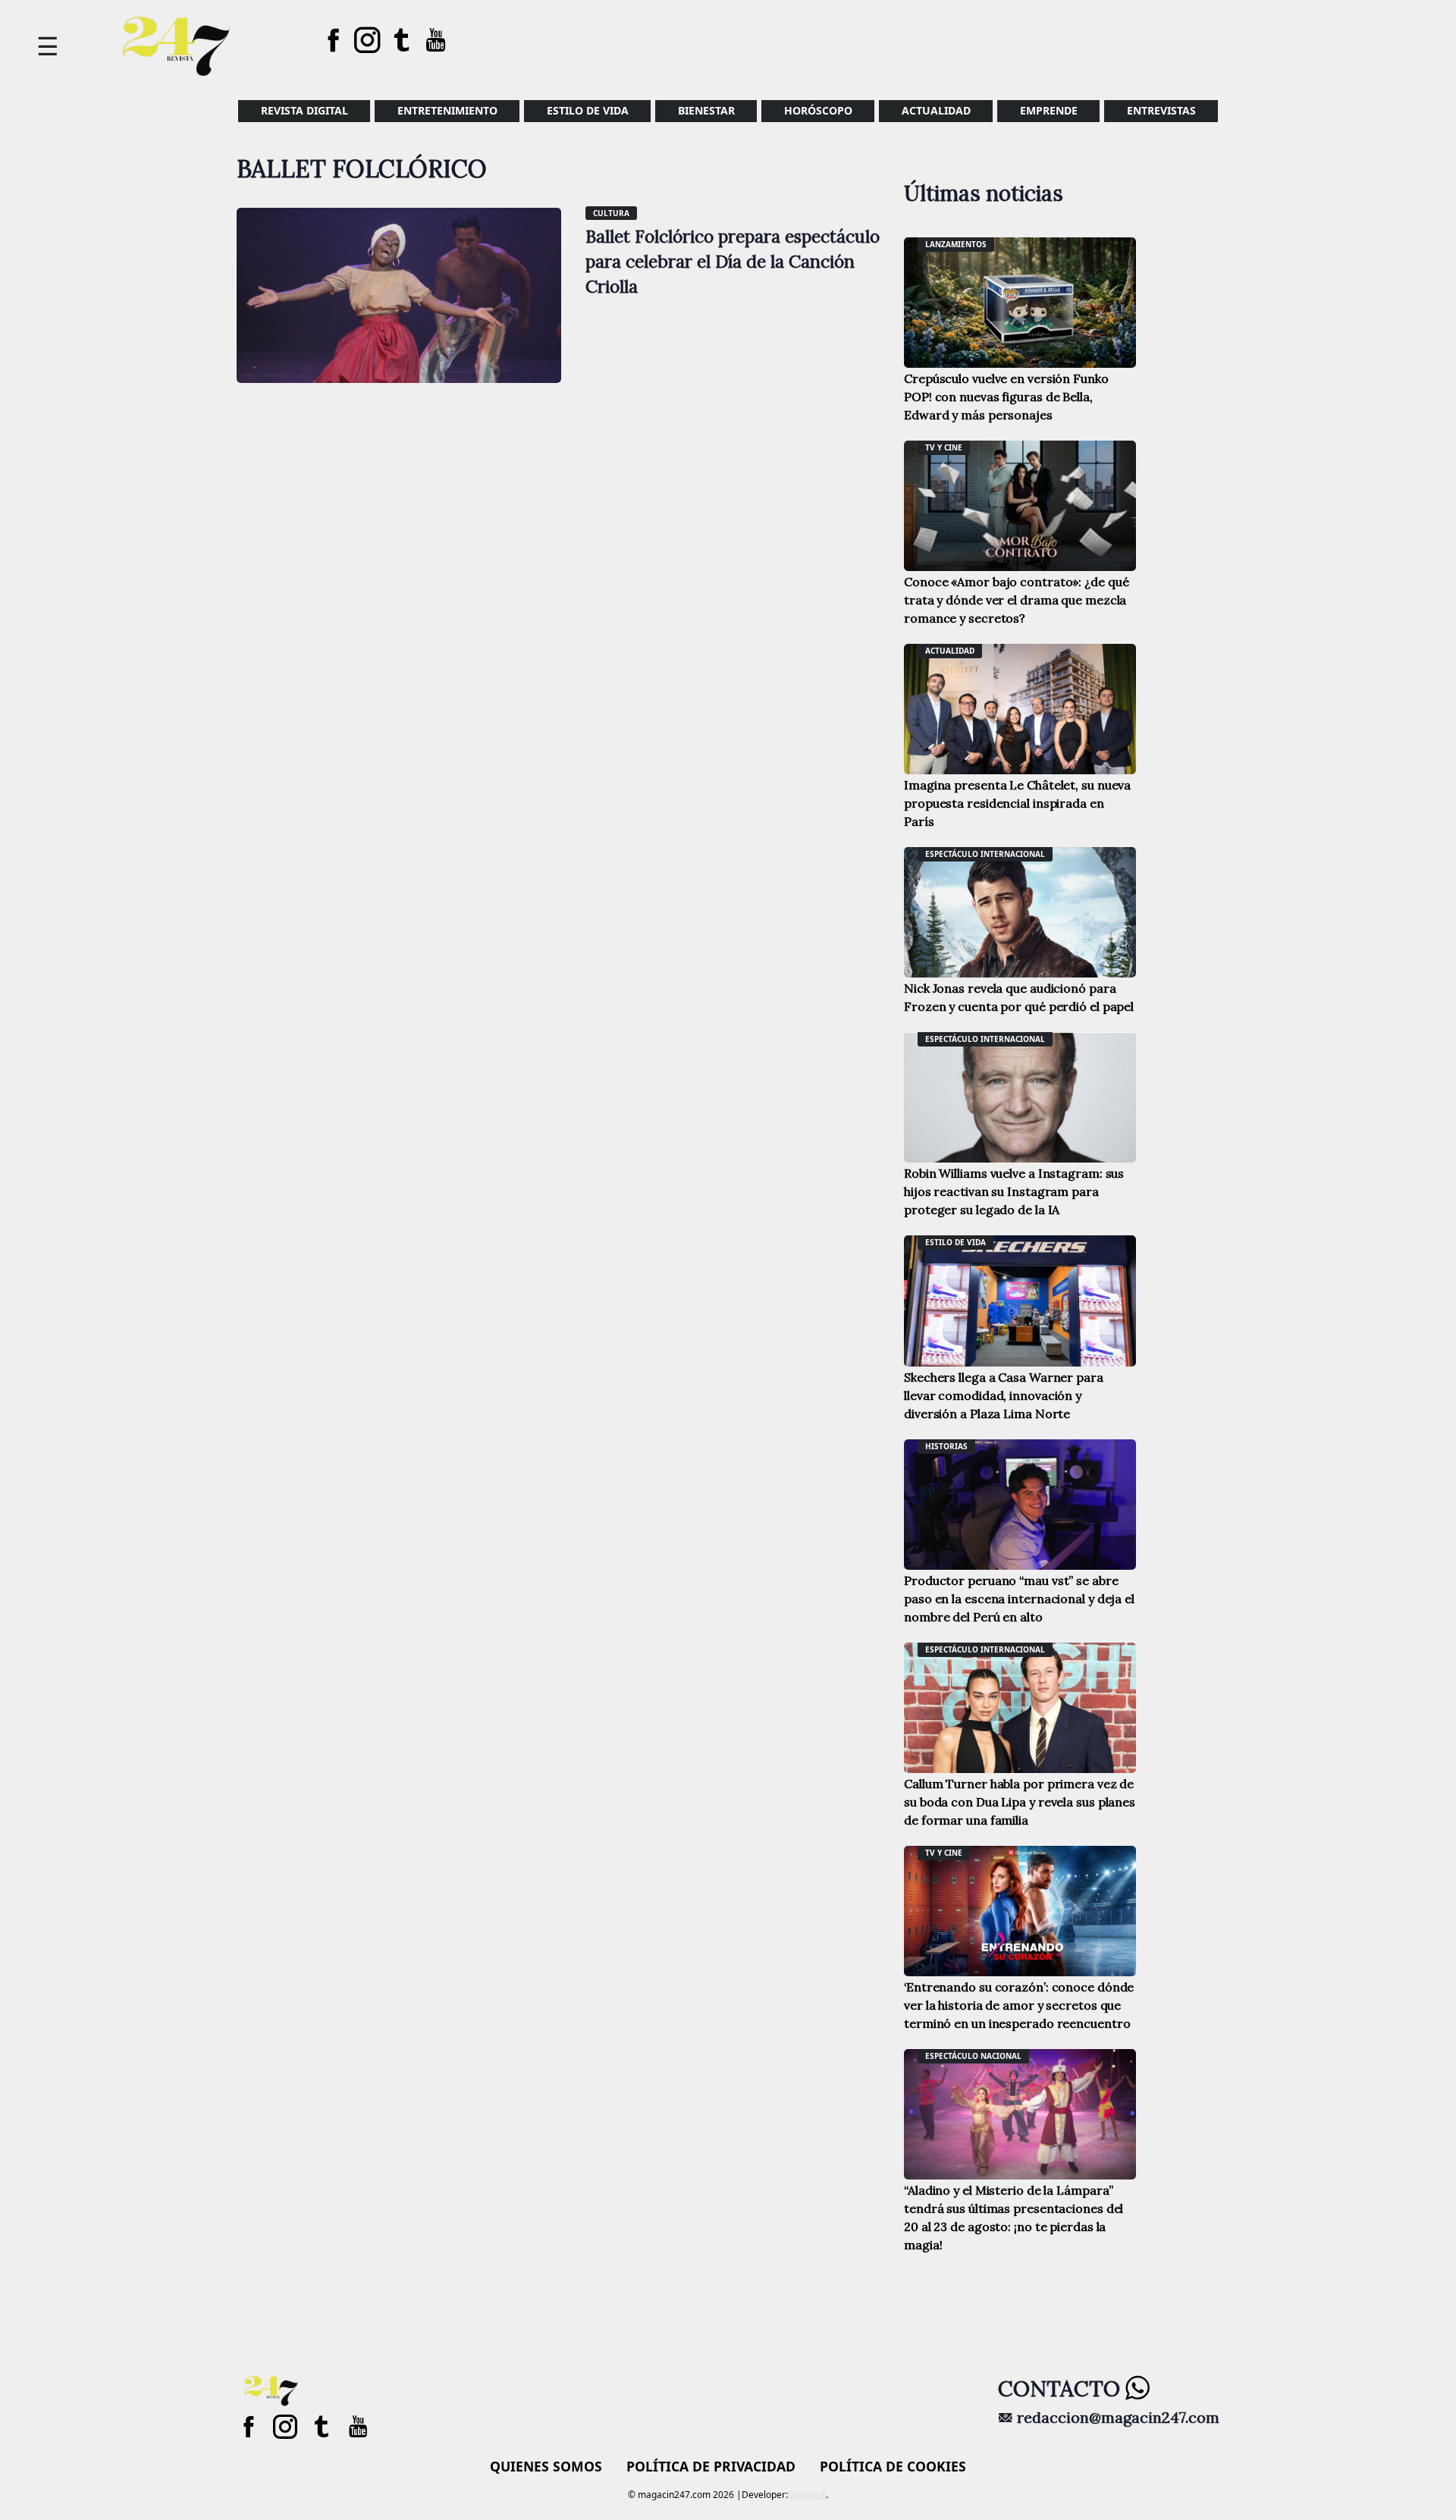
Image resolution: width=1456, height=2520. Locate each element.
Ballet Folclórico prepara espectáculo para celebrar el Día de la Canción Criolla (733, 261)
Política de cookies (893, 2466)
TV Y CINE (944, 447)
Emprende (1049, 110)
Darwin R (807, 2495)
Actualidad (936, 110)
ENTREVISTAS (1161, 110)
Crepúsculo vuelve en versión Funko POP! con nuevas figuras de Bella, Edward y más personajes (1006, 397)
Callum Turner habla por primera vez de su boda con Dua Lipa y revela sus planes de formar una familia (1020, 1802)
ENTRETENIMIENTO (447, 110)
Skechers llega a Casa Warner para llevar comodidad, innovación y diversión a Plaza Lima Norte (1004, 1395)
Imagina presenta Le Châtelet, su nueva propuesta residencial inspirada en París (1017, 803)
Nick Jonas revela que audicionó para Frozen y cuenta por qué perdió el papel (1019, 997)
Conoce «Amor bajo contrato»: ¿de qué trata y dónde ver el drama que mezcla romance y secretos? (1016, 600)
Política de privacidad (711, 2466)
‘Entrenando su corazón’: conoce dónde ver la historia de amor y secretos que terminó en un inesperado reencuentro (1019, 2005)
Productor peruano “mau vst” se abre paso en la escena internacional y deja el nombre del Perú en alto (1019, 1599)
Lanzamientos (956, 244)
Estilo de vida (588, 110)
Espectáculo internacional (985, 854)
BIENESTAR (706, 110)
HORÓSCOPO (818, 110)
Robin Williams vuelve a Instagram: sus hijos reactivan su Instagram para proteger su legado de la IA (1014, 1191)
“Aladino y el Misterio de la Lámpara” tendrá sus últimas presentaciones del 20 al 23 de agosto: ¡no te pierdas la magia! (1014, 2217)
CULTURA (611, 213)
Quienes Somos (546, 2466)
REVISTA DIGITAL (304, 110)
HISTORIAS (946, 1446)
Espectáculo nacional (973, 2056)
